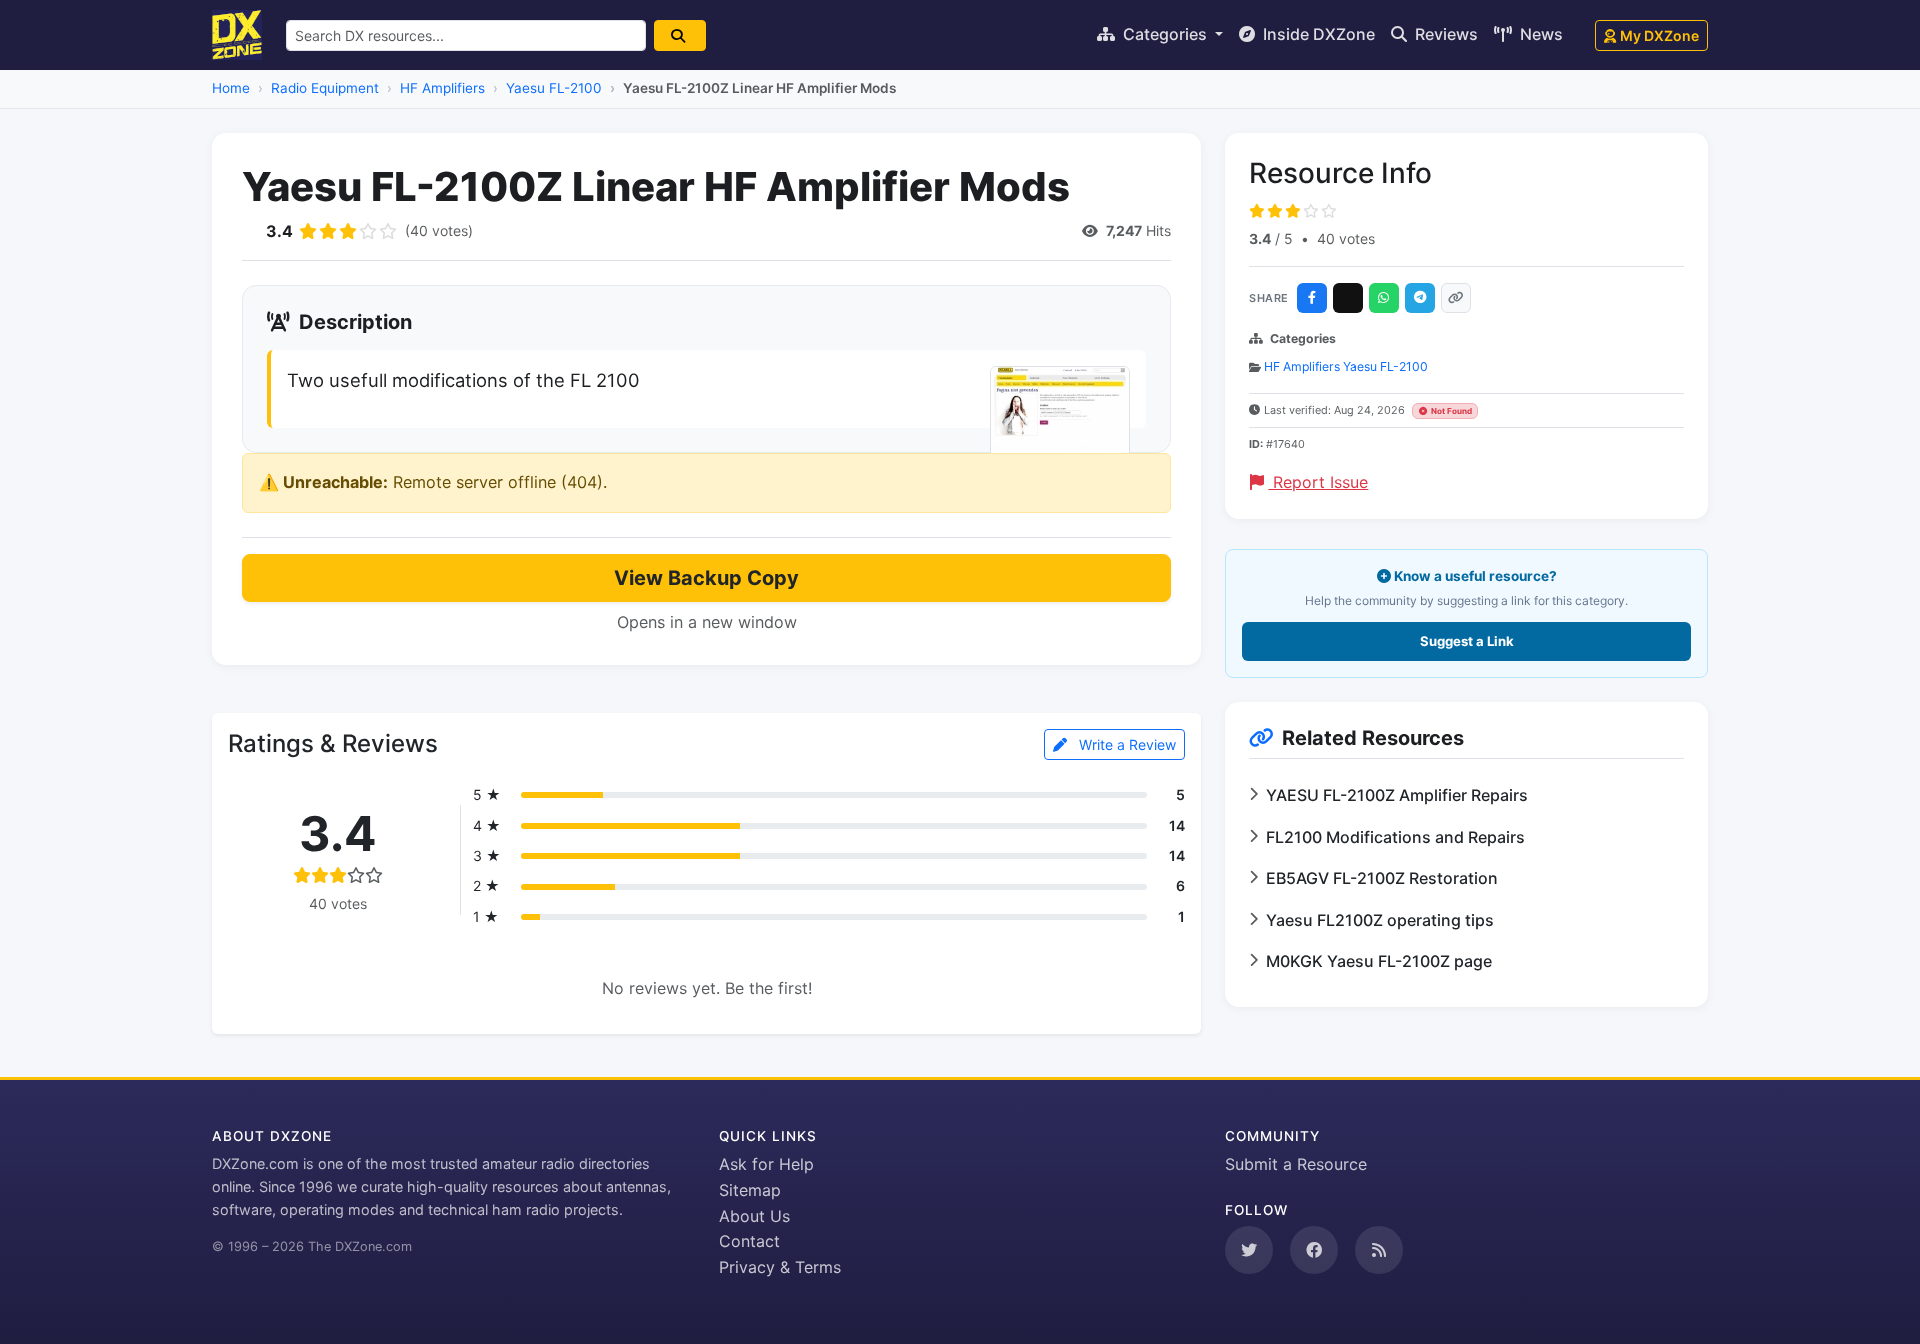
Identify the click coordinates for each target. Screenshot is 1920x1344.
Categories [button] (1165, 34)
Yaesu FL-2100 (554, 88)
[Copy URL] (1456, 298)
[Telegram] (1420, 298)
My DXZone (1659, 35)
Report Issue (1318, 482)
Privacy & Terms (780, 1267)
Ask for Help (766, 1164)
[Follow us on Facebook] (1314, 1250)
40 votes (1346, 238)
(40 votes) (439, 230)
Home (231, 88)
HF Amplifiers (442, 88)
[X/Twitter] (1348, 298)
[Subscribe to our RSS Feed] (1379, 1250)
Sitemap (750, 1190)
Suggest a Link (1467, 641)
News (1539, 34)
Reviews (1444, 34)
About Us (754, 1216)
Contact (749, 1241)
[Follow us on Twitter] (1249, 1250)
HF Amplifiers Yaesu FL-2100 (1346, 366)
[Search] (680, 35)
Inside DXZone (1317, 34)
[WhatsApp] (1384, 298)
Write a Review (1125, 744)
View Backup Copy (706, 578)
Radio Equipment (325, 88)
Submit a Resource (1296, 1164)
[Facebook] (1312, 298)
